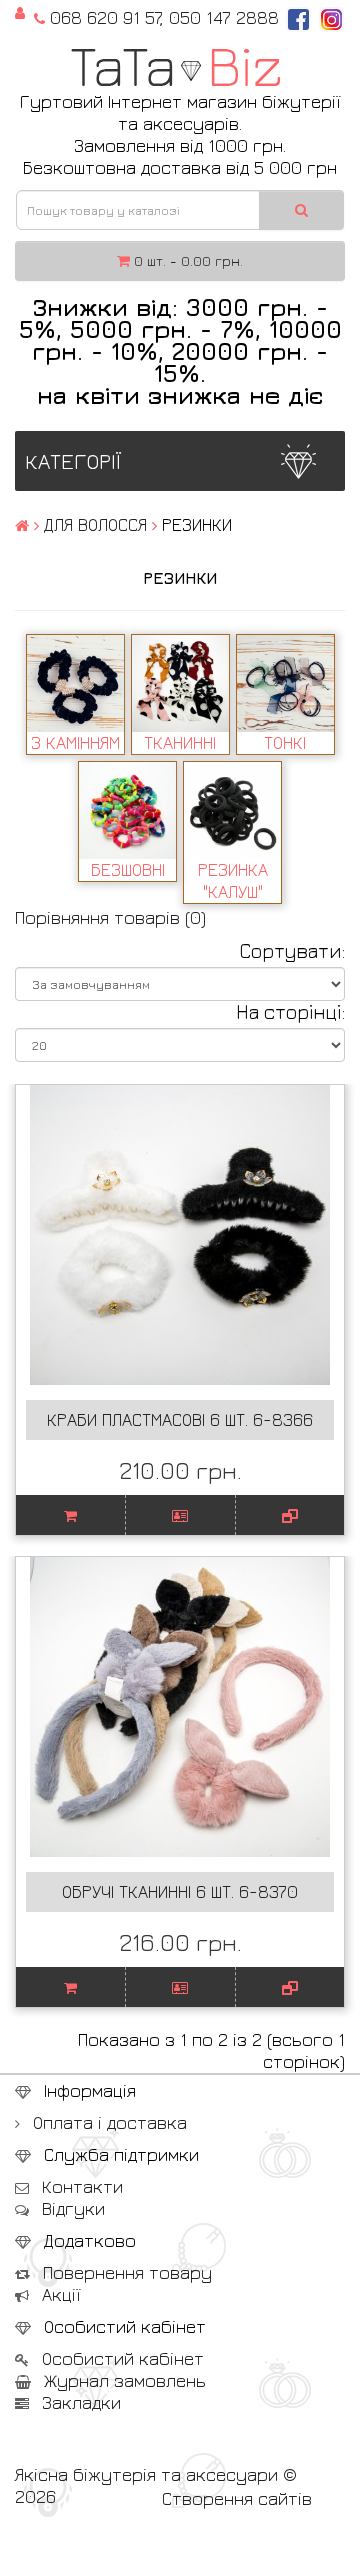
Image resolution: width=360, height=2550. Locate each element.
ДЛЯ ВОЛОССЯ (95, 524)
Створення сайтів (237, 2498)
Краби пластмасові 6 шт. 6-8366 (180, 1419)
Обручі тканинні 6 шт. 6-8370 (180, 1891)
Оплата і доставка (107, 2122)
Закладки (79, 2402)
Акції (58, 2294)
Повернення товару (125, 2272)
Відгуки (71, 2208)
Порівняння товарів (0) (110, 917)
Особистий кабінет (120, 2358)
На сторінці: (290, 1012)
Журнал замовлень (122, 2380)
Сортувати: (292, 951)
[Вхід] (20, 11)
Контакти (80, 2186)
